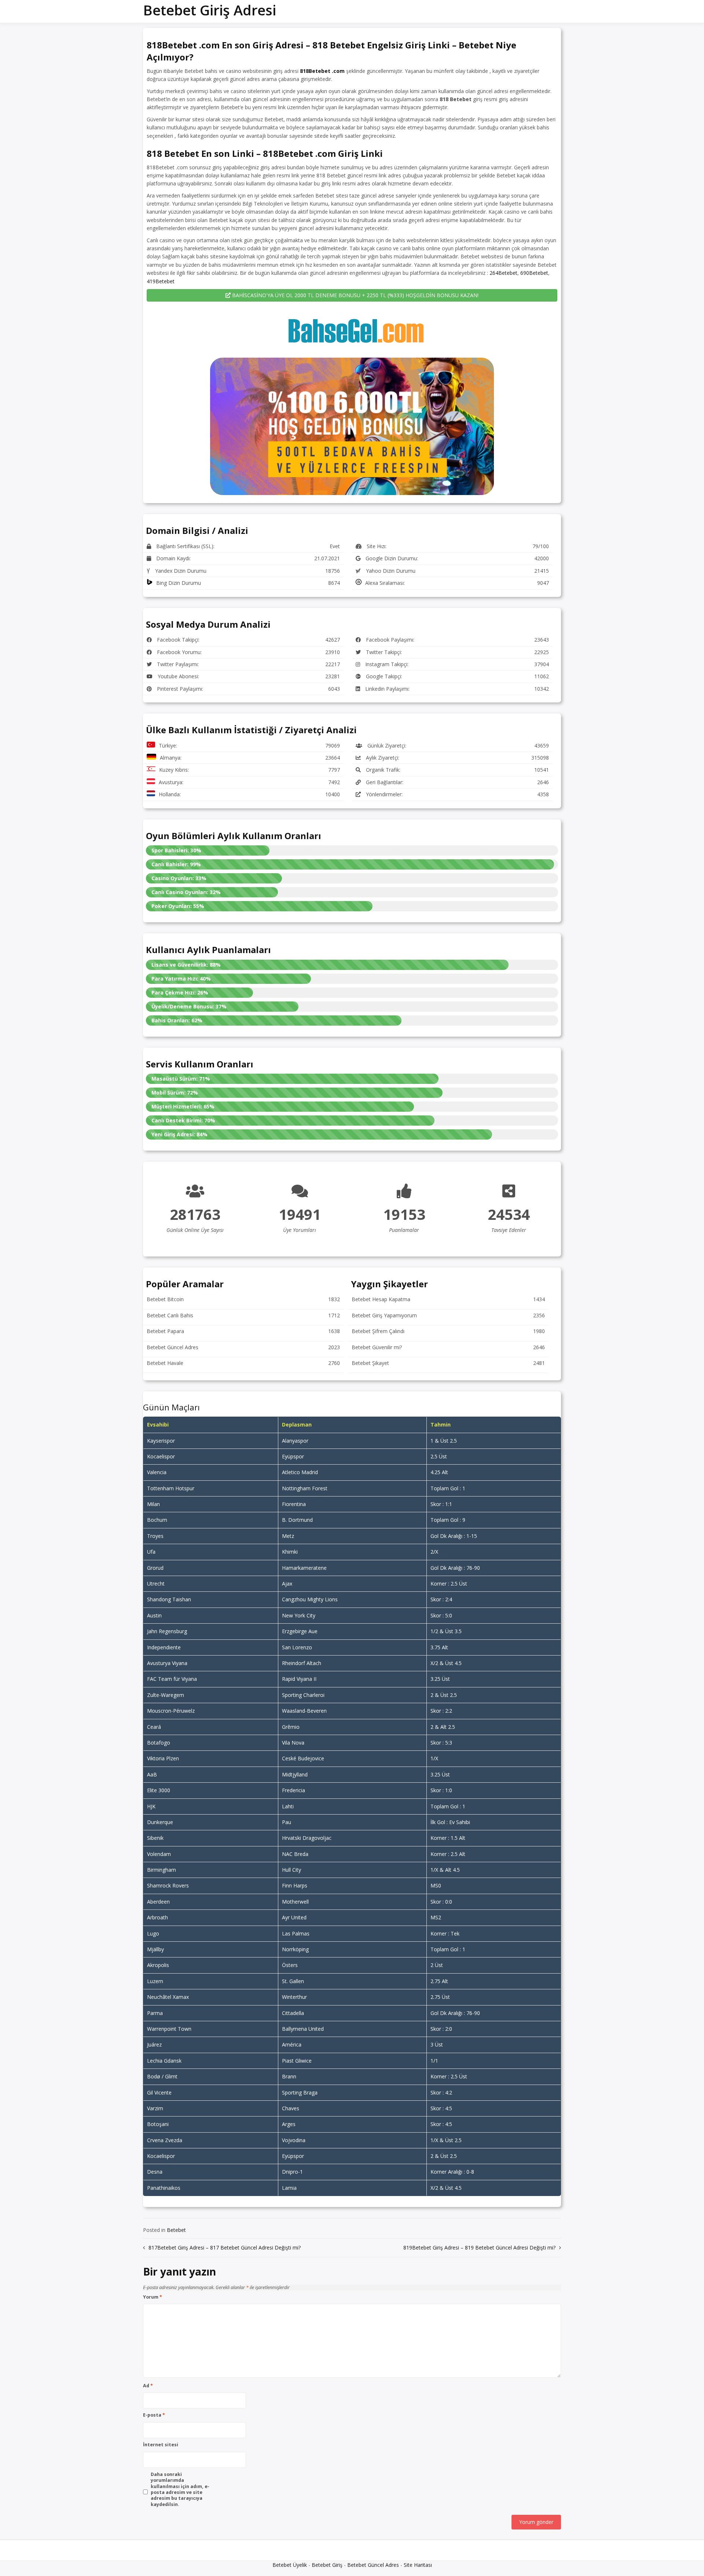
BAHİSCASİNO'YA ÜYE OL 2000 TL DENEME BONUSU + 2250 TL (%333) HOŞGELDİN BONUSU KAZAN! (355, 295)
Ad (148, 2386)
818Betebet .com (322, 71)
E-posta (154, 2415)
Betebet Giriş (327, 2565)
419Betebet (161, 281)
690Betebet (534, 273)
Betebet (176, 2230)
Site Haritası (418, 2565)
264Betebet (503, 273)
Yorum (153, 2297)
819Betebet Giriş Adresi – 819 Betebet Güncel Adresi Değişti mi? (479, 2247)
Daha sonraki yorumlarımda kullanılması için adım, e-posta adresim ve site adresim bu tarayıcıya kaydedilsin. (180, 2490)
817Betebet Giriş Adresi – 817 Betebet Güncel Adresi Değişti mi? (225, 2247)
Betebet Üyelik (290, 2565)
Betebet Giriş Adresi (210, 10)
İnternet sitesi (161, 2445)
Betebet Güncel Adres (373, 2565)
